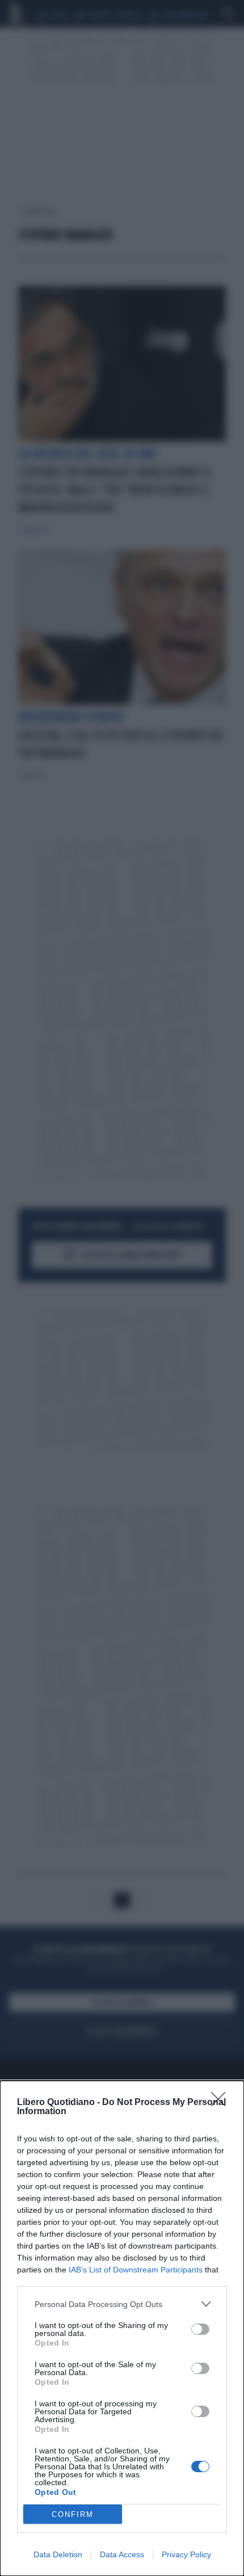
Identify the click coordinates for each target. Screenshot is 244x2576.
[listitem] (122, 2304)
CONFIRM (73, 2514)
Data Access (122, 2554)
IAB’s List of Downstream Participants (136, 2270)
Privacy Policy (186, 2554)
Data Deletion (58, 2554)
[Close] (222, 2103)
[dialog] (122, 2328)
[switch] (200, 2329)
